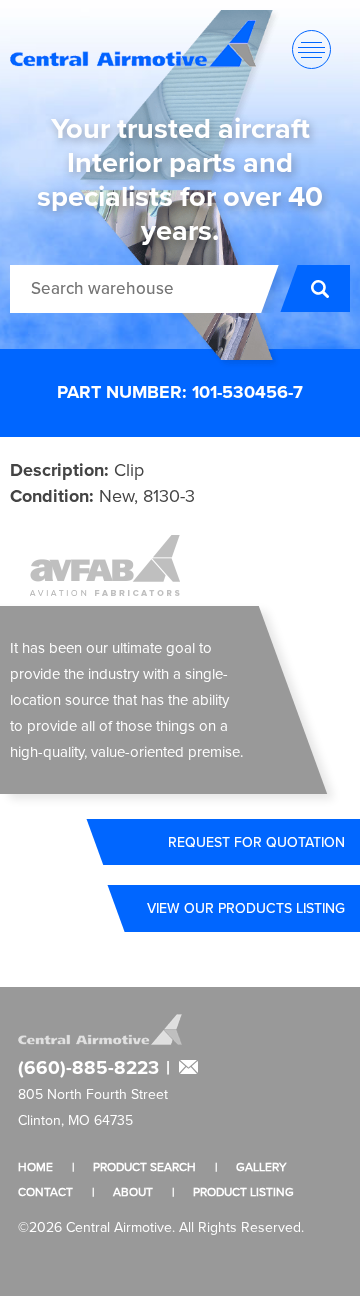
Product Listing (243, 1191)
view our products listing (246, 908)
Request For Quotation (256, 842)
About (133, 1191)
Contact (45, 1191)
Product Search (144, 1166)
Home (35, 1166)
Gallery (261, 1166)
